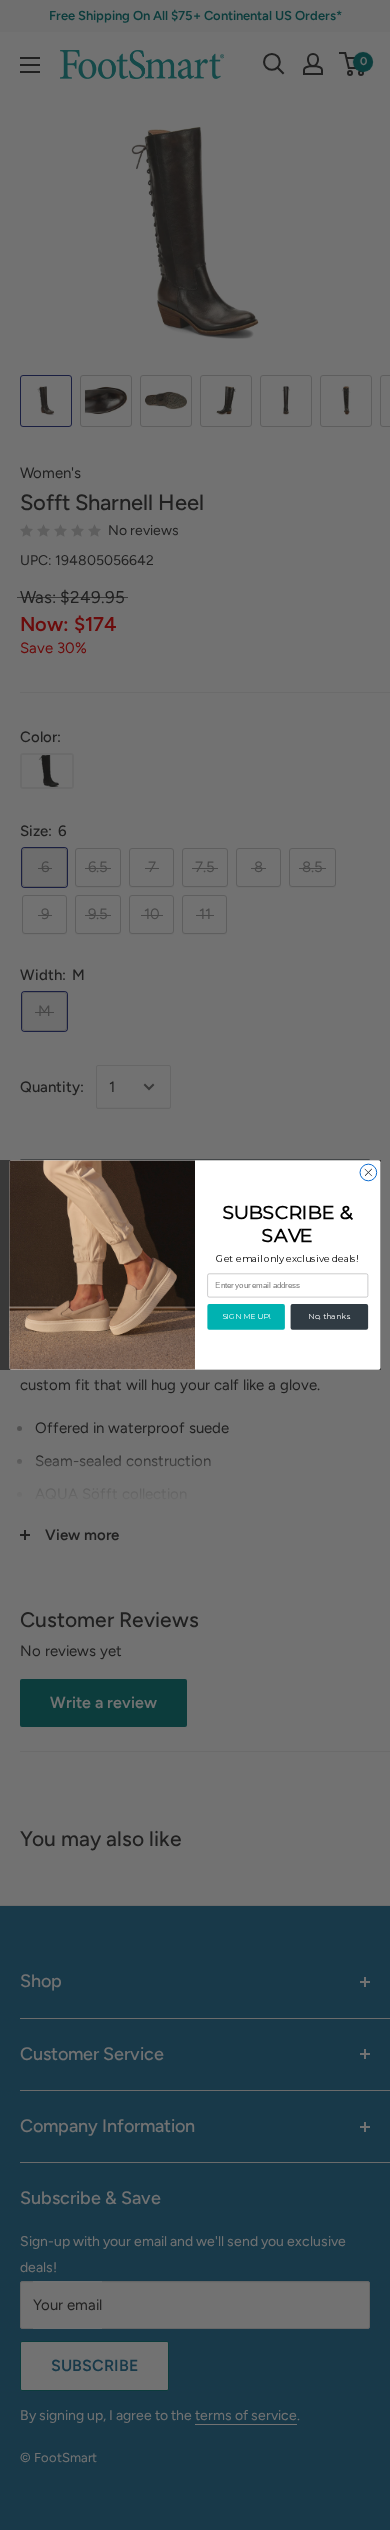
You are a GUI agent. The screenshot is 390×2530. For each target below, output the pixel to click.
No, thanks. (329, 1316)
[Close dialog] (368, 1172)
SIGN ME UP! (246, 1316)
